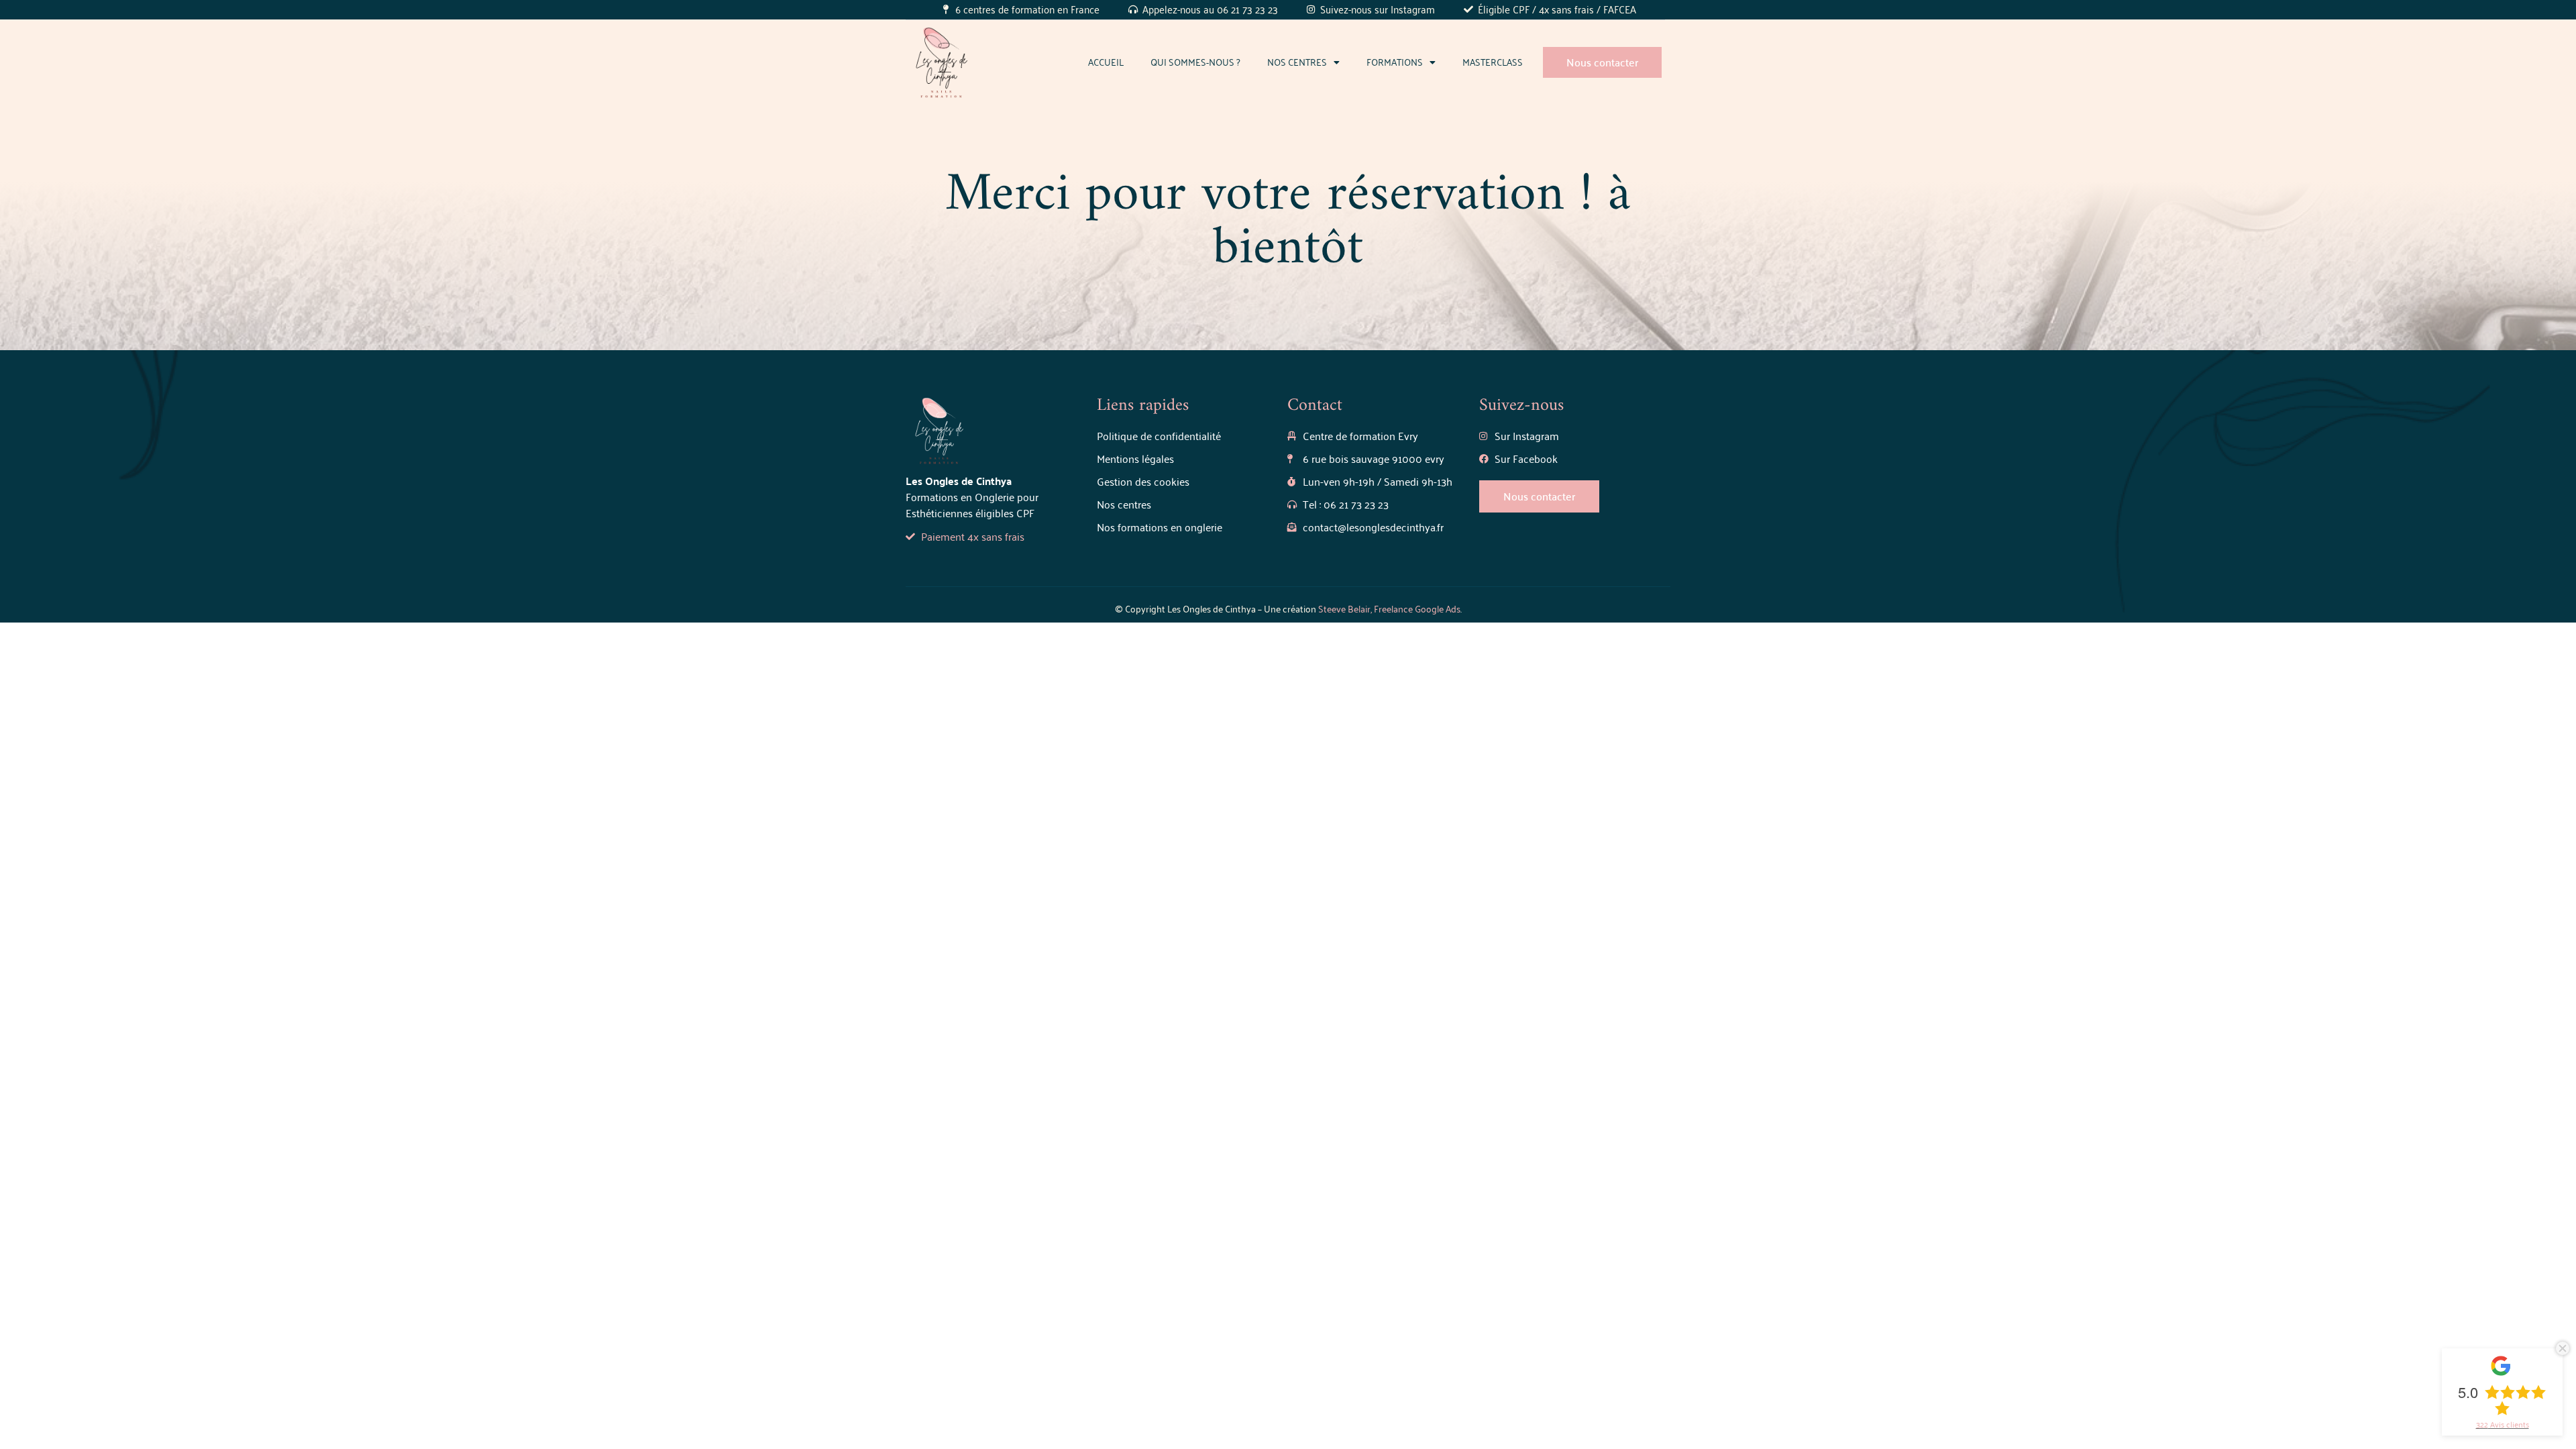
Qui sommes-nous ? (1195, 62)
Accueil (1106, 62)
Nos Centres (1297, 62)
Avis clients (2503, 1424)
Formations (1395, 62)
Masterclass (1493, 62)
